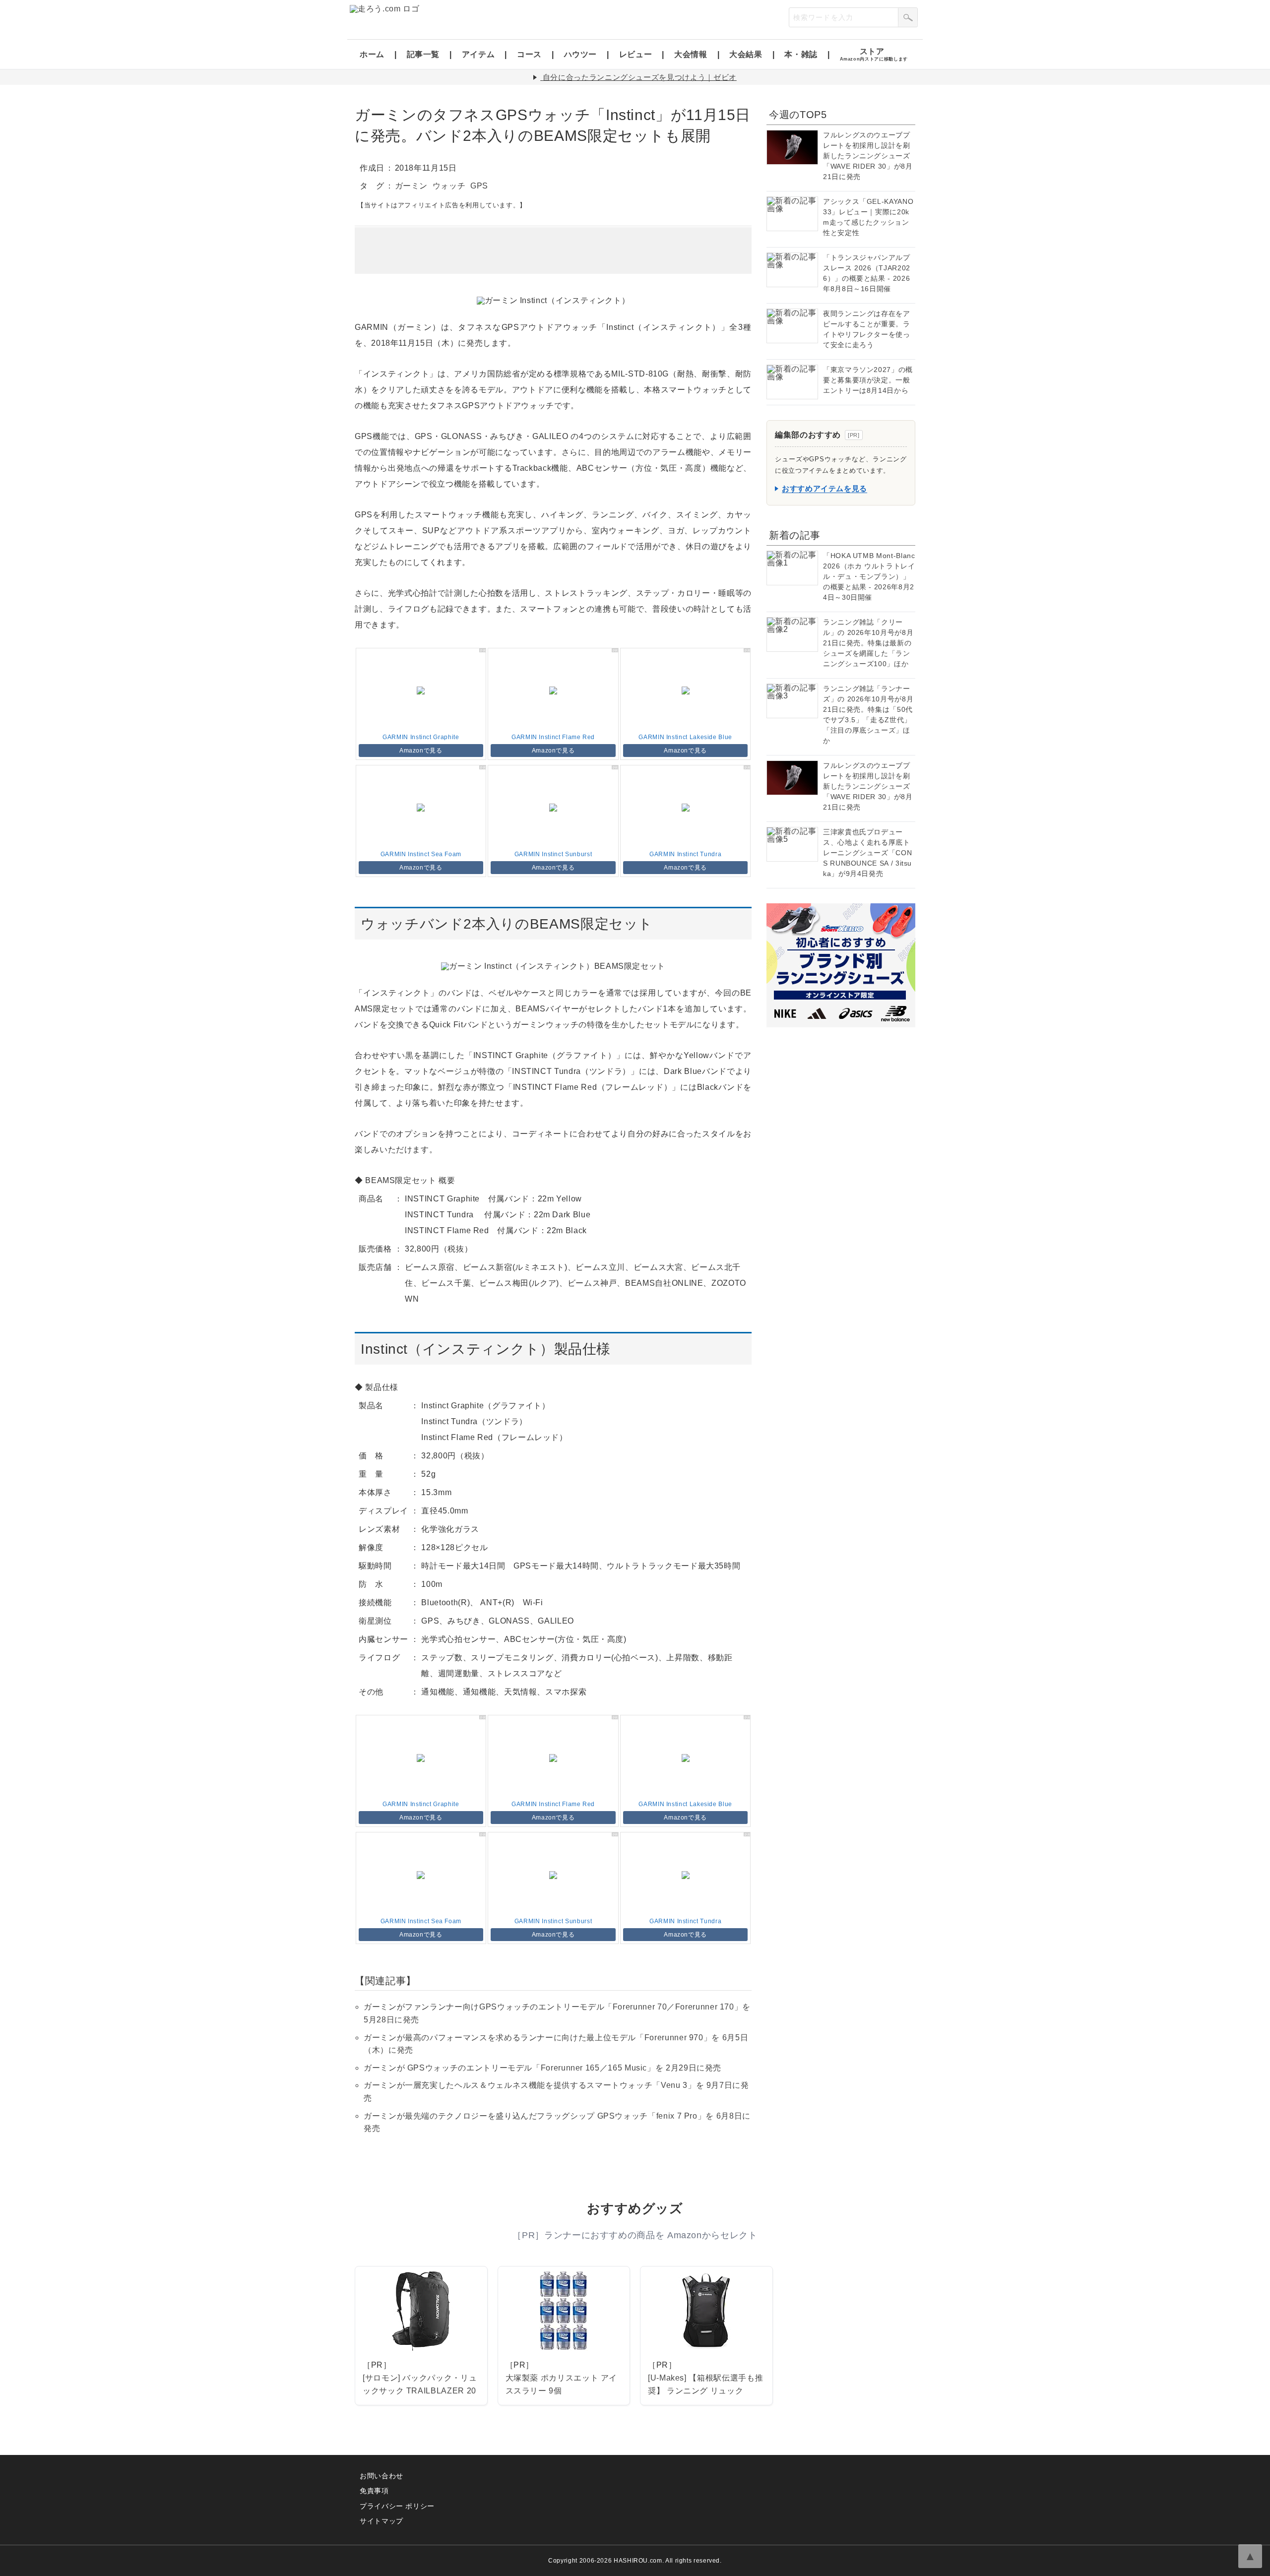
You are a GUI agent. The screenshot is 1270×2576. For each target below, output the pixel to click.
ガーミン (412, 186)
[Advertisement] (553, 251)
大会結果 (746, 54)
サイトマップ (381, 2521)
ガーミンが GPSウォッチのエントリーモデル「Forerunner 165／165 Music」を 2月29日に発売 (542, 2068)
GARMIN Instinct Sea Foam (421, 854)
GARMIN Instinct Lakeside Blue (685, 737)
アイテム (478, 54)
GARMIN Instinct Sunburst (553, 854)
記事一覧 (423, 54)
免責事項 (374, 2491)
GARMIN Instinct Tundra (685, 854)
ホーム (372, 54)
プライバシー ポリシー (397, 2506)
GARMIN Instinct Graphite (421, 737)
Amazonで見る (421, 751)
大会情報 (691, 54)
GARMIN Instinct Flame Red (553, 737)
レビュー (636, 54)
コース (529, 54)
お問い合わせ (381, 2476)
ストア (874, 54)
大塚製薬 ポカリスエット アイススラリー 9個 (562, 2384)
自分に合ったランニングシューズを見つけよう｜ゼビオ (640, 77)
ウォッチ (449, 186)
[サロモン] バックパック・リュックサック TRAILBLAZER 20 (420, 2384)
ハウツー (581, 54)
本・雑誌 (801, 54)
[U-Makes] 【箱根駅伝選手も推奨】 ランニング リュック (705, 2384)
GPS (479, 186)
